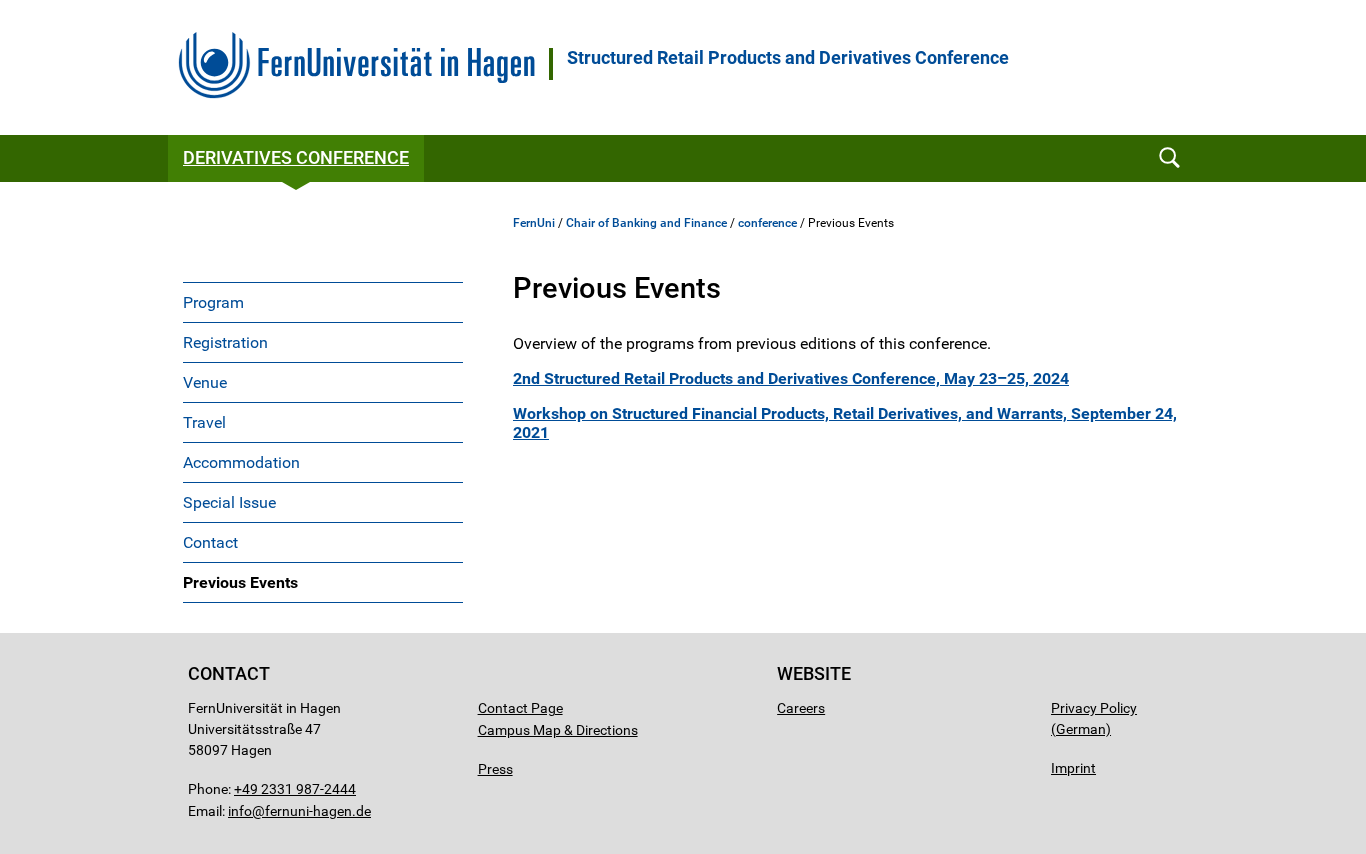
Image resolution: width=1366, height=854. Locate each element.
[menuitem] (323, 302)
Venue (205, 382)
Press (495, 769)
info (240, 811)
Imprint (1073, 768)
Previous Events (240, 582)
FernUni (534, 223)
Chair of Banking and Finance (646, 223)
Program (213, 302)
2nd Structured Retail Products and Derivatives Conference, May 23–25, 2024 (791, 378)
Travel (204, 422)
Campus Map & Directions (558, 730)
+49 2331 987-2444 (295, 789)
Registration (225, 342)
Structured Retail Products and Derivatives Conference (788, 58)
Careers (801, 708)
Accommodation (241, 462)
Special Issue (229, 502)
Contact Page (520, 708)
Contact (210, 542)
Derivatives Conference (296, 157)
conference (767, 223)
